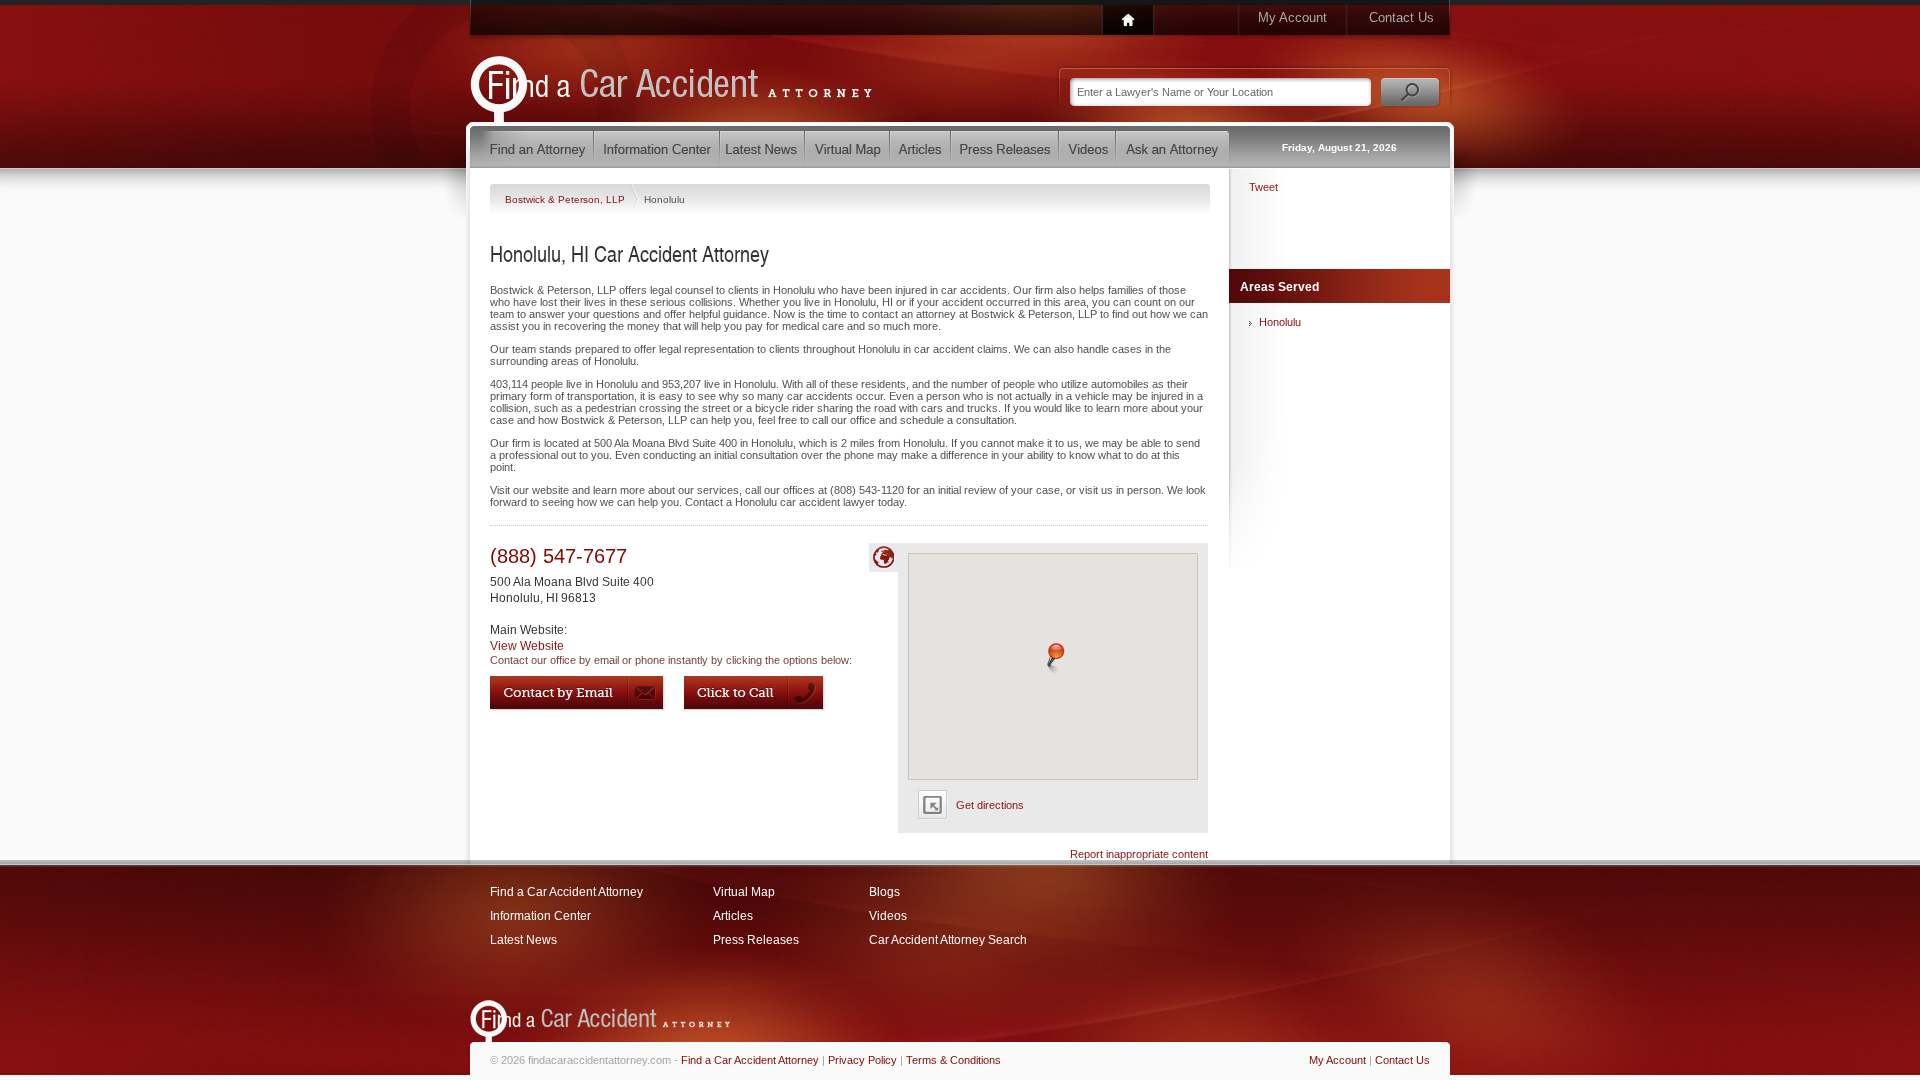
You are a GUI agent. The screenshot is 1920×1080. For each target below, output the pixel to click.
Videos (888, 916)
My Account (1292, 17)
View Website (527, 646)
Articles (733, 916)
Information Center (540, 916)
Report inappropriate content (1139, 854)
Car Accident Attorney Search (948, 940)
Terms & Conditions (953, 1060)
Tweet (1263, 187)
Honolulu (1280, 322)
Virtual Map (744, 892)
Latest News (523, 940)
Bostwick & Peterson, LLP (566, 199)
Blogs (884, 892)
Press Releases (756, 940)
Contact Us (1401, 17)
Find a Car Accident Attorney (566, 892)
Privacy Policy (862, 1060)
